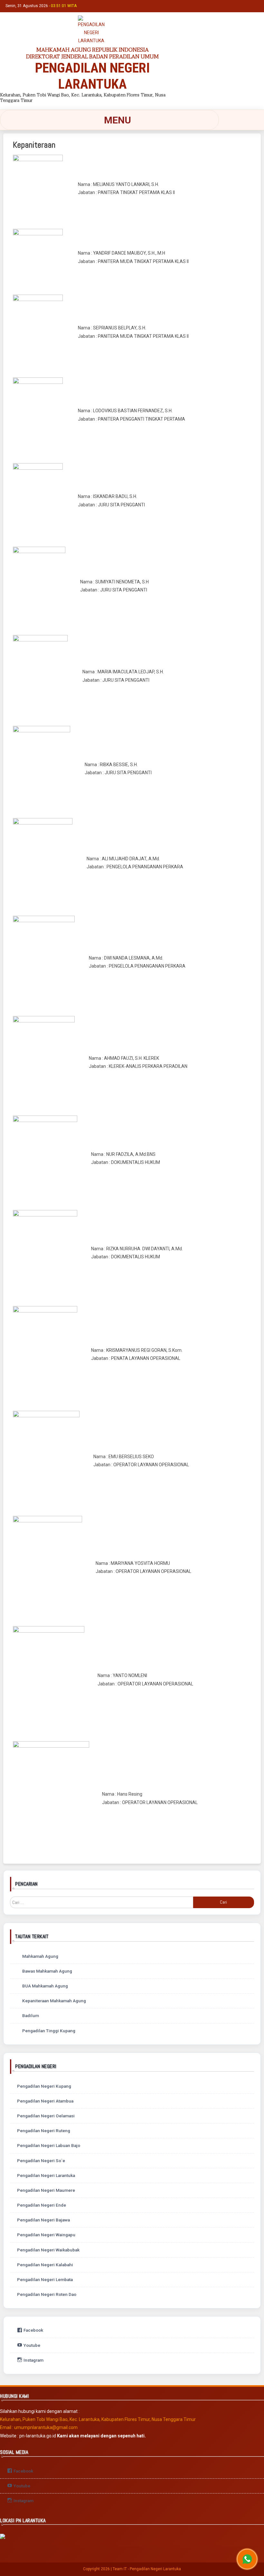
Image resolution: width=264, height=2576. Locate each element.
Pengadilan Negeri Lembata (45, 2279)
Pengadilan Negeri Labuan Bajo (49, 2145)
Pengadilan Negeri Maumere (46, 2190)
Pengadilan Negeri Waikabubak (48, 2250)
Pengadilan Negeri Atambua (45, 2101)
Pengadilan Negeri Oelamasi (46, 2116)
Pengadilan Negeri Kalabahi (45, 2265)
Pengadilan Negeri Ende (42, 2205)
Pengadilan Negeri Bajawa (43, 2220)
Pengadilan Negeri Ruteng (44, 2131)
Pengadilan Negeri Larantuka (46, 2175)
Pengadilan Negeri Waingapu (46, 2235)
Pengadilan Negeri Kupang (44, 2086)
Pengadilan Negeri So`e (41, 2161)
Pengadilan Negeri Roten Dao (47, 2294)
